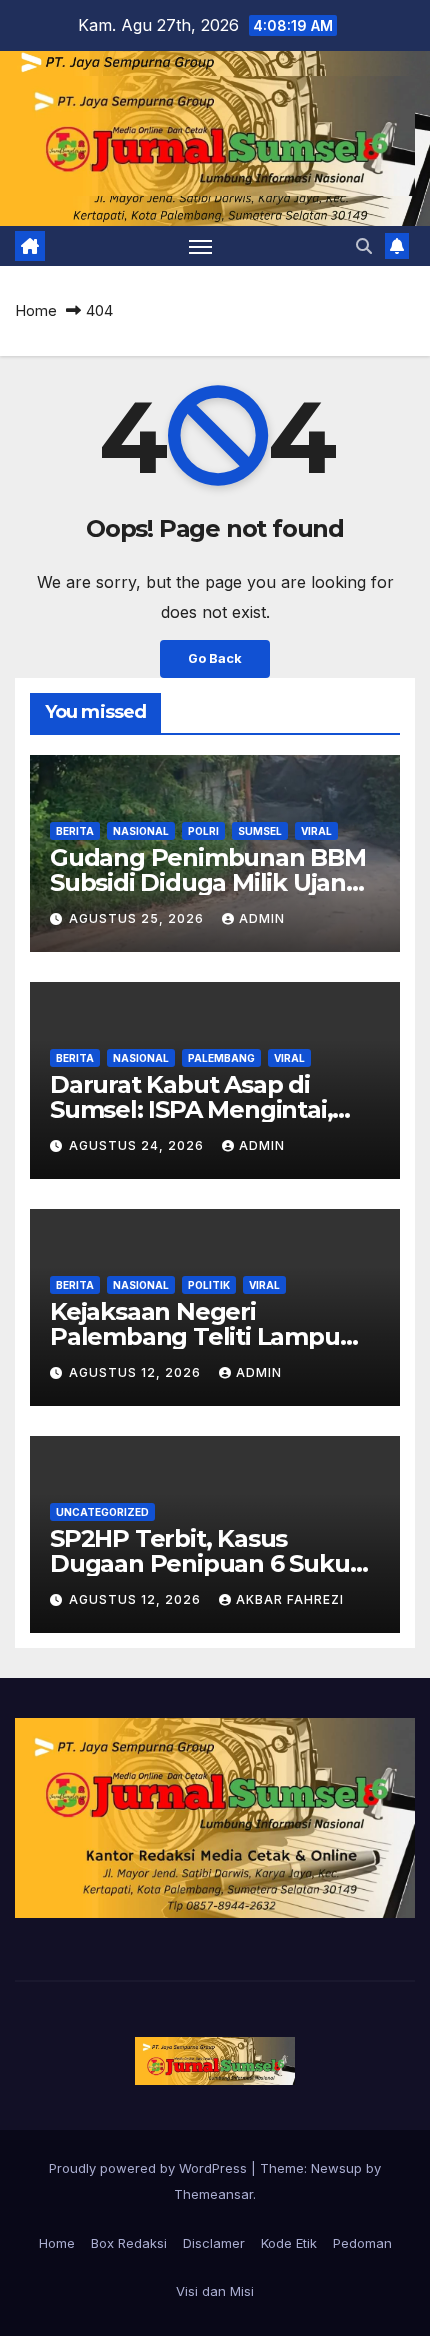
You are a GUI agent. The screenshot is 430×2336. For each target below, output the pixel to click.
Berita (75, 831)
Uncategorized (102, 1512)
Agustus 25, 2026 (138, 918)
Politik (209, 1285)
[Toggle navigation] (201, 246)
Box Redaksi (129, 2243)
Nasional (141, 831)
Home (36, 310)
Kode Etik (289, 2243)
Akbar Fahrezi (290, 1599)
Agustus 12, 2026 (137, 1372)
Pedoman (362, 2243)
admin (262, 918)
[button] (364, 246)
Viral (316, 831)
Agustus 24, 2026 (138, 1145)
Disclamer (214, 2243)
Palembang (221, 1058)
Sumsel (260, 831)
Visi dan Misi (215, 2291)
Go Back (215, 658)
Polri (203, 831)
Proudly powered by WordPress (150, 2168)
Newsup (336, 2168)
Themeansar (213, 2194)
